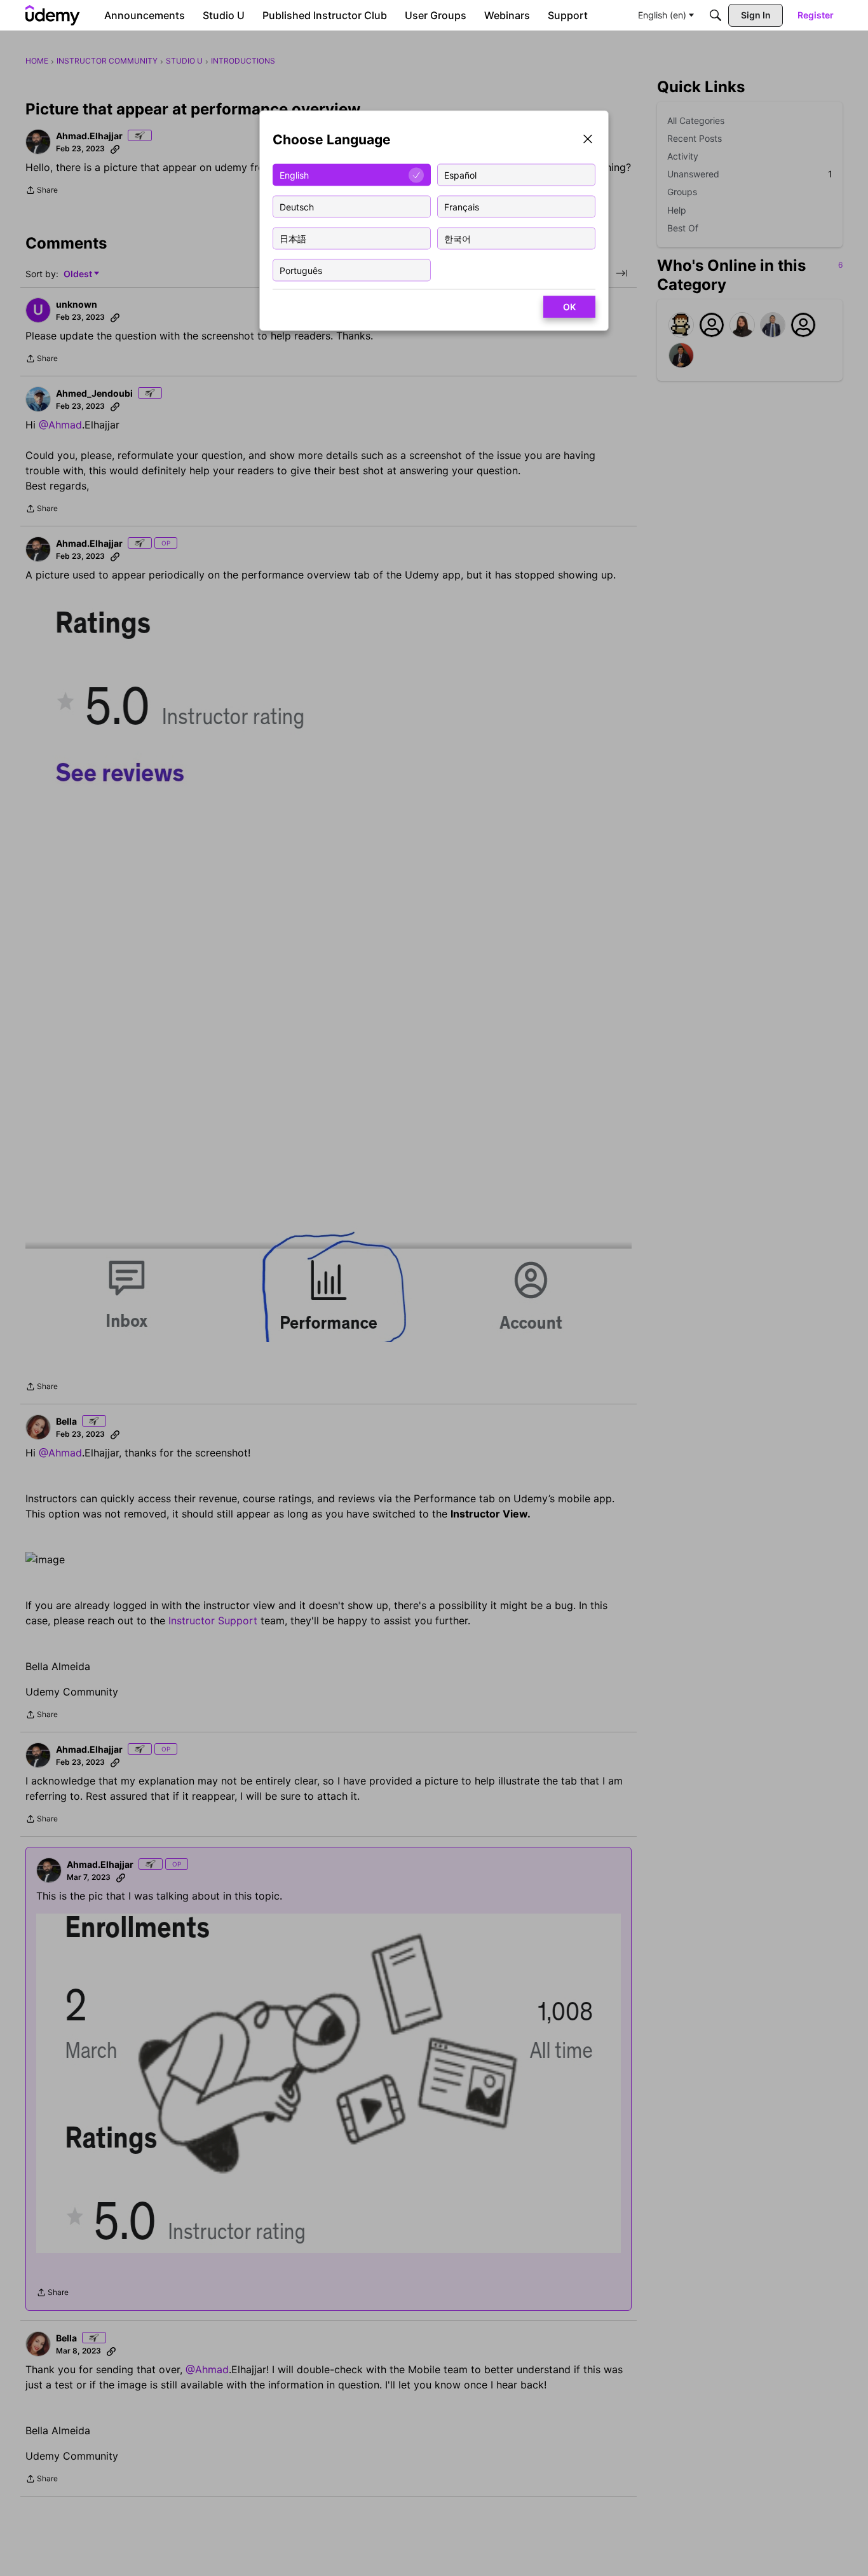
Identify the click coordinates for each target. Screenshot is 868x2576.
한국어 (458, 238)
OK (569, 307)
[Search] (715, 15)
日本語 (293, 238)
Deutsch (297, 206)
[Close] (588, 140)
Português (301, 270)
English (294, 175)
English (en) (662, 15)
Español (460, 175)
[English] (53, 15)
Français (462, 206)
